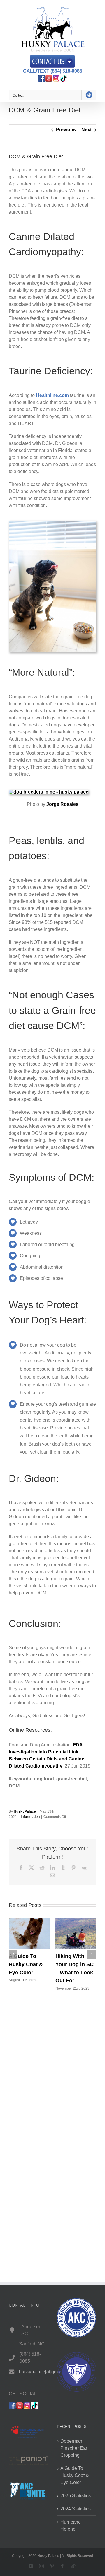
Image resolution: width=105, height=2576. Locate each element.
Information (30, 1817)
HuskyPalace (25, 1811)
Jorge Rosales (62, 804)
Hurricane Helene (71, 2525)
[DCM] (52, 523)
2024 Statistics (76, 2509)
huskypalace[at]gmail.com (46, 2371)
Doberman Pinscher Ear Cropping (74, 2448)
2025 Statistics (76, 2496)
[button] (13, 1954)
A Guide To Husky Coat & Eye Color (26, 1964)
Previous (66, 130)
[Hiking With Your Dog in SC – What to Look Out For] (76, 1920)
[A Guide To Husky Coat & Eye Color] (29, 1920)
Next (86, 130)
